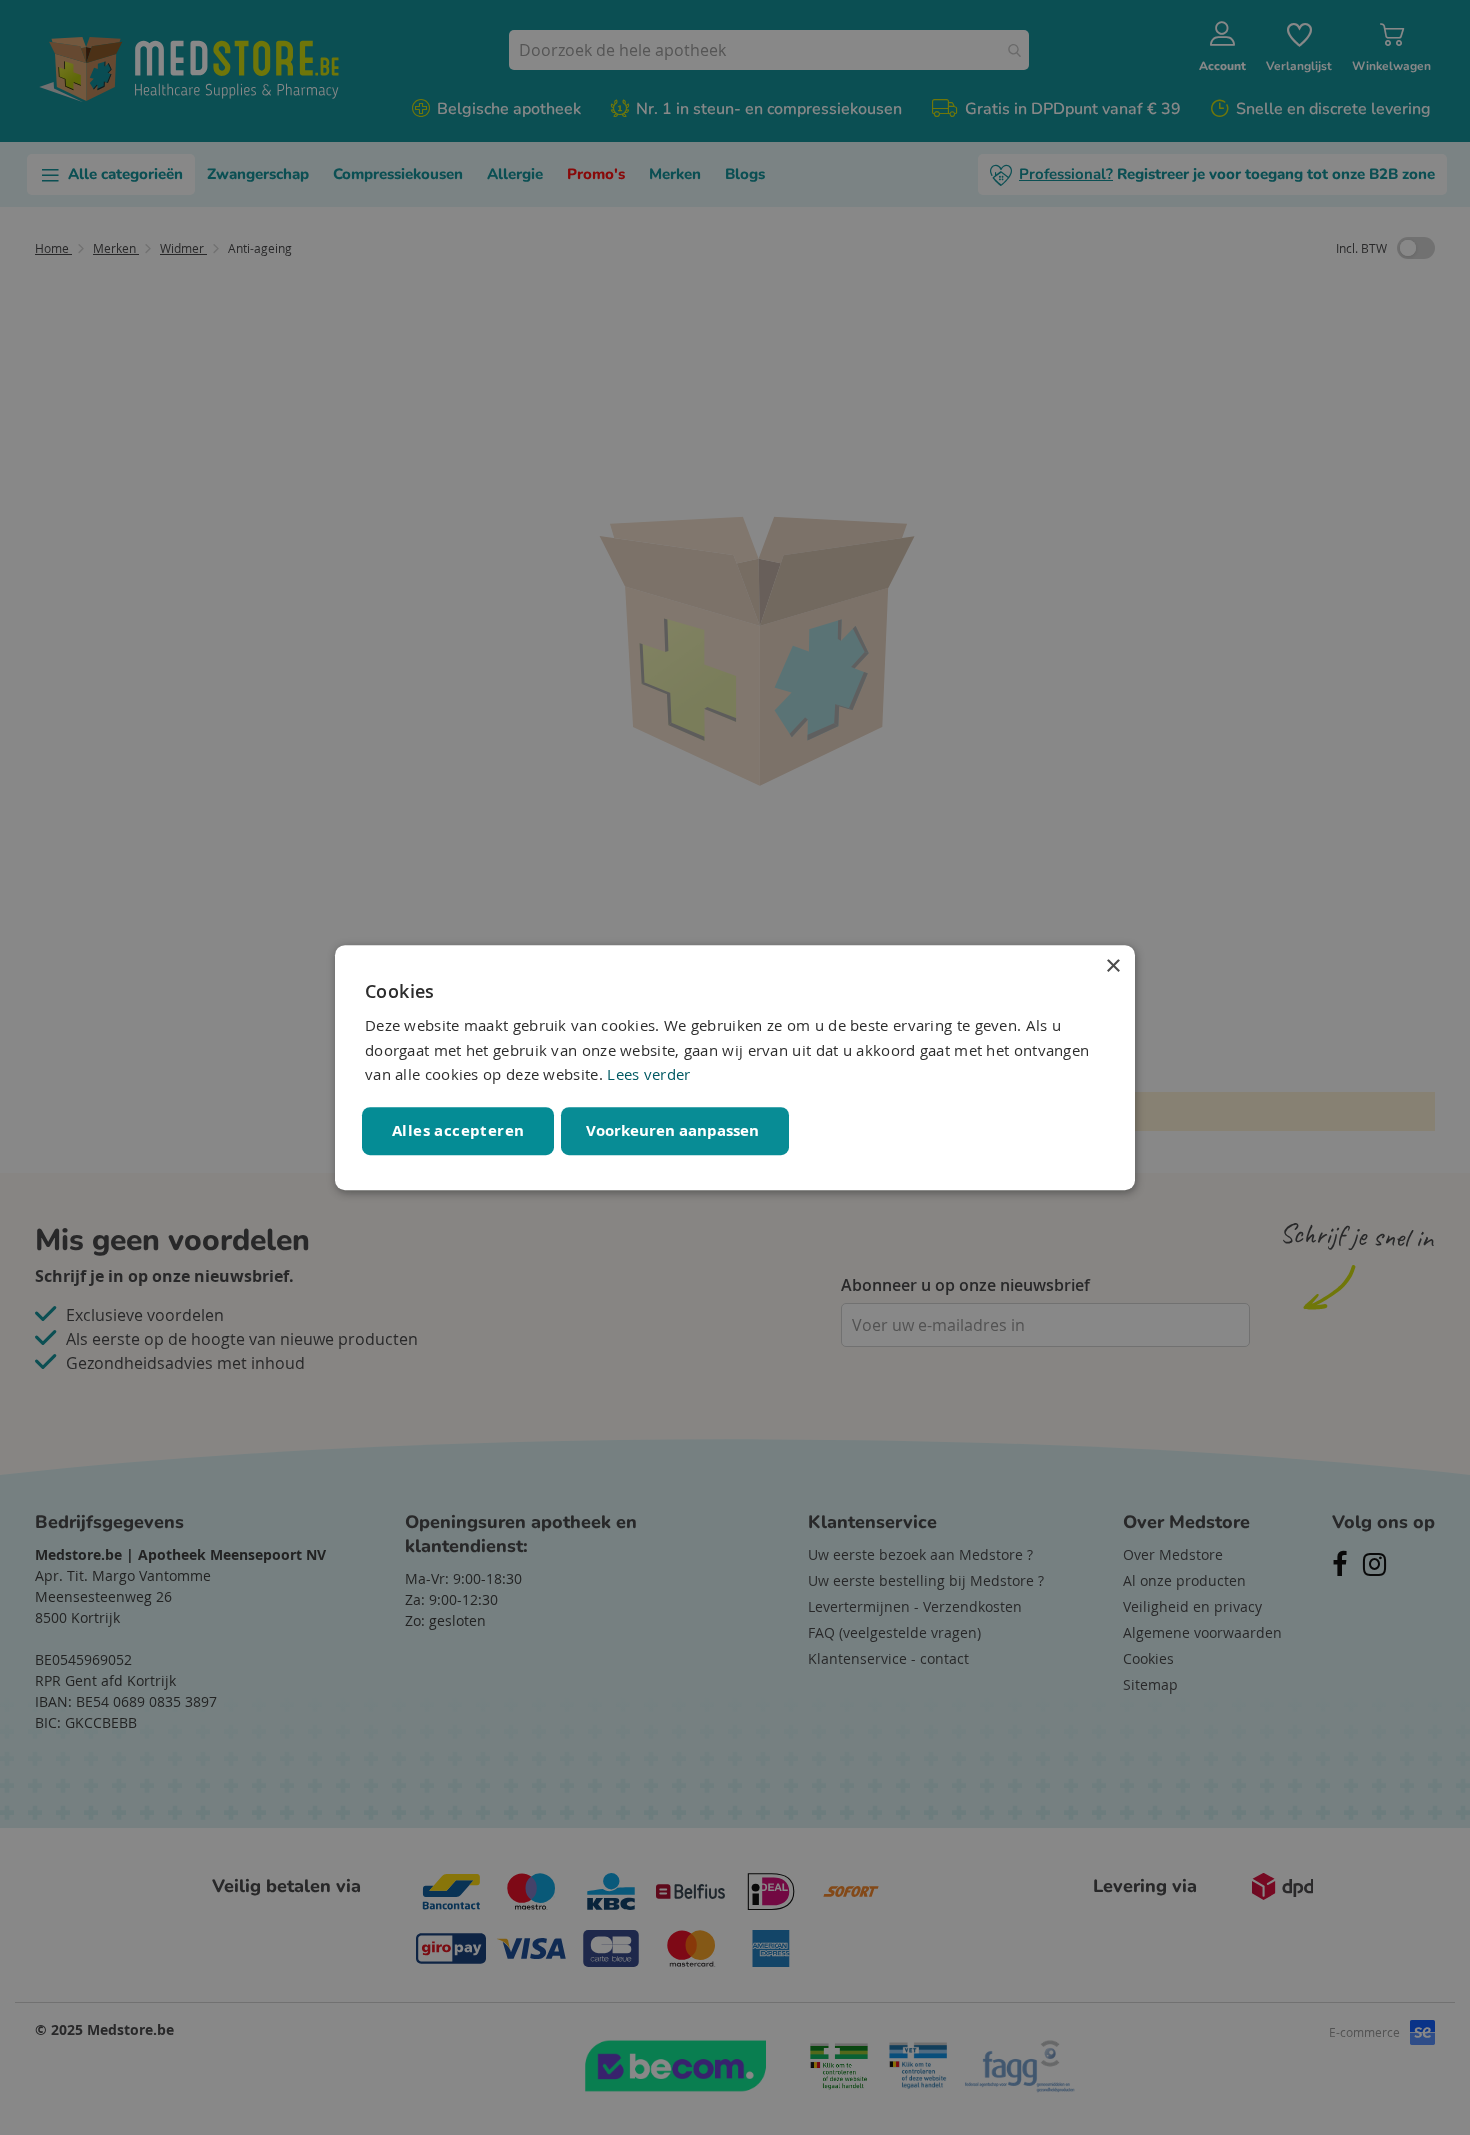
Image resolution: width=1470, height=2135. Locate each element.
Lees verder (648, 1075)
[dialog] (735, 1068)
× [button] (1112, 966)
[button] (675, 1131)
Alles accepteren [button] (458, 1130)
